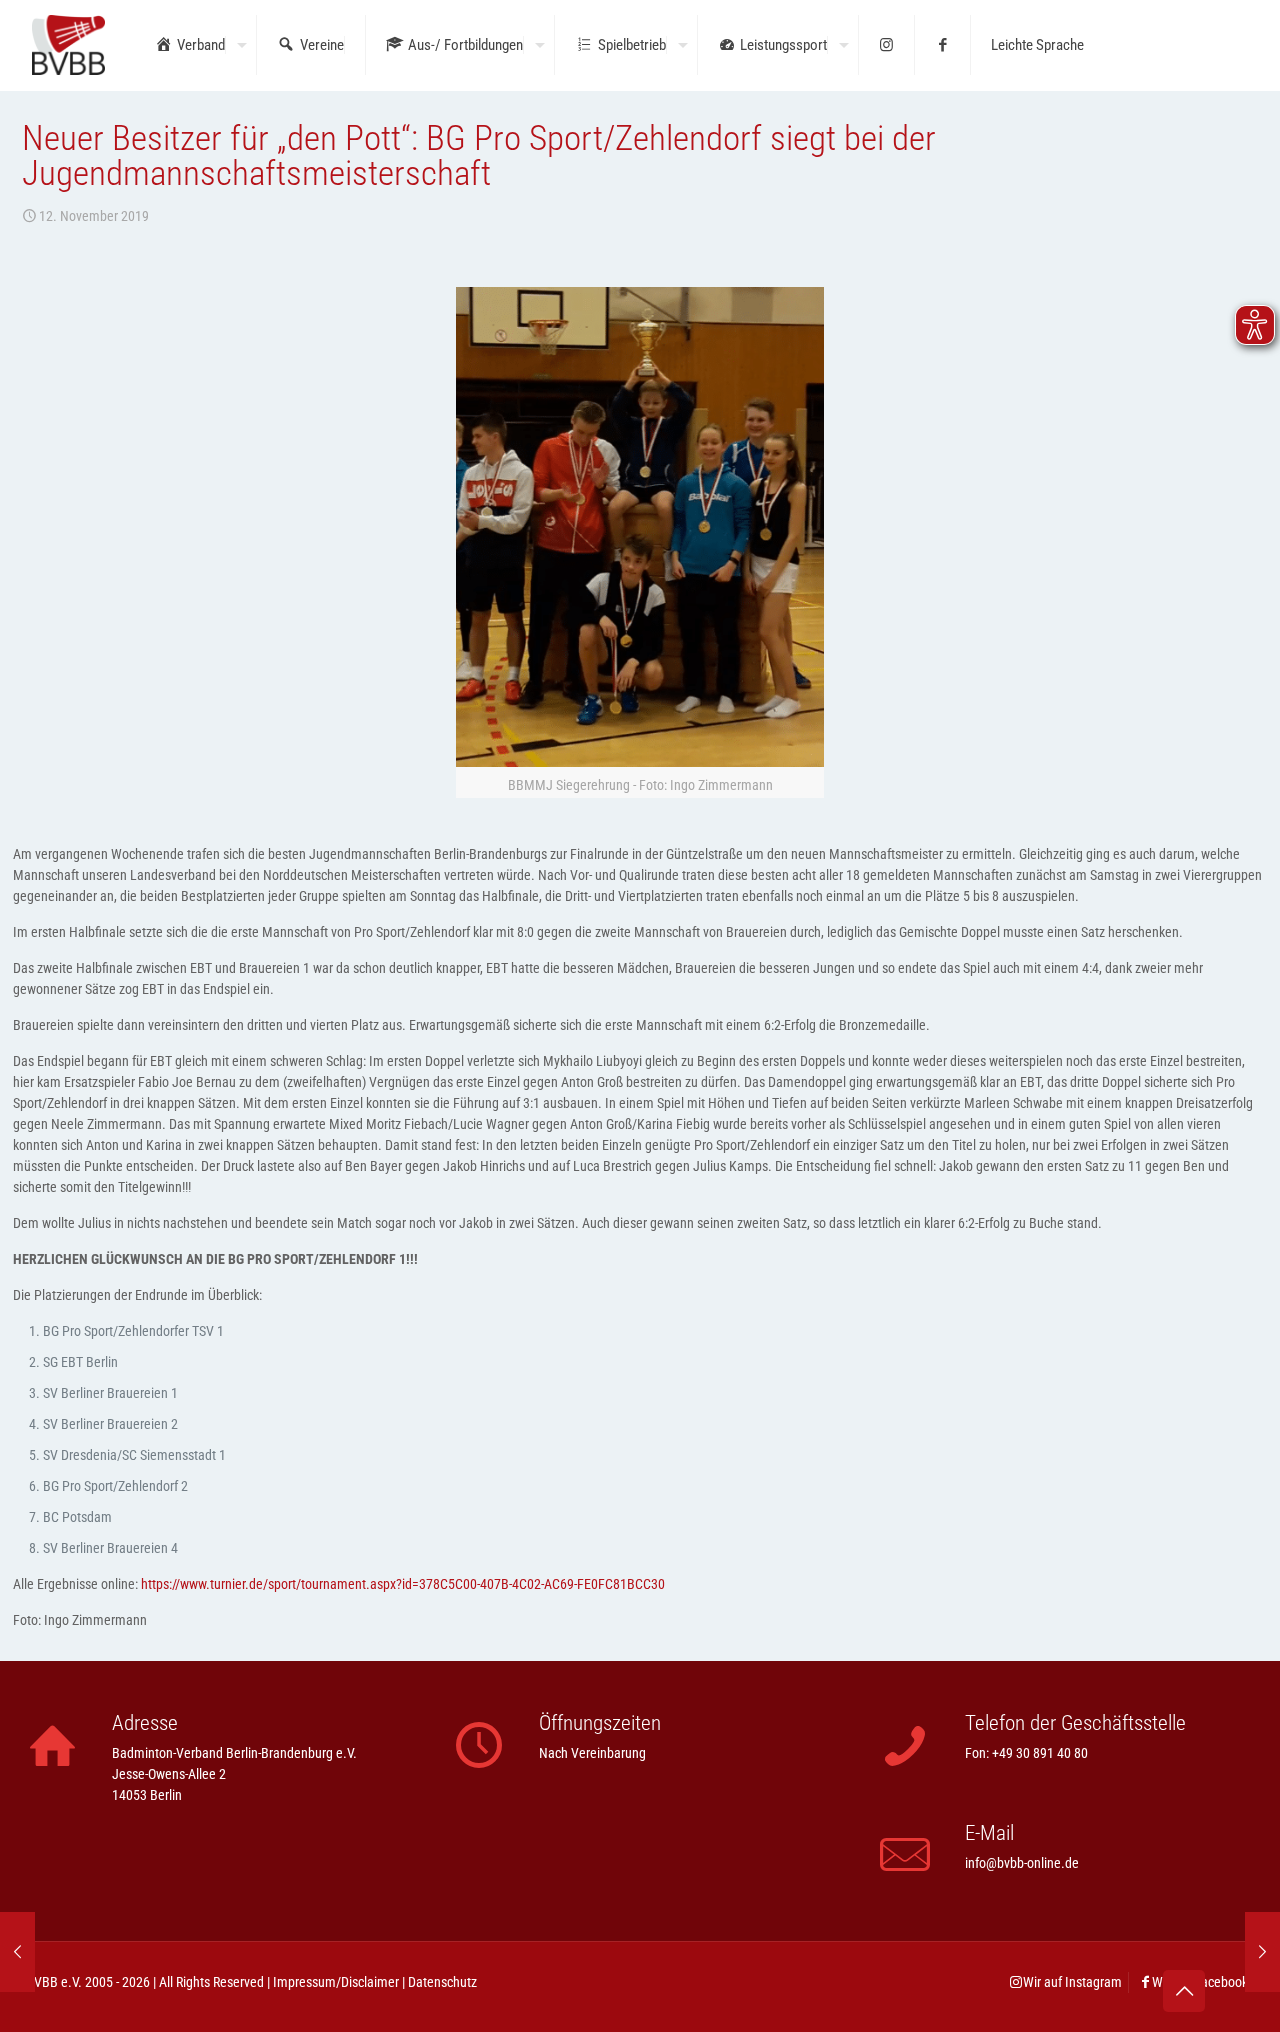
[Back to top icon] (1184, 1991)
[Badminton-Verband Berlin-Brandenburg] (68, 45)
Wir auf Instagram (1072, 1982)
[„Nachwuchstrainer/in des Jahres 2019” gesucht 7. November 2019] (17, 1952)
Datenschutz (442, 1982)
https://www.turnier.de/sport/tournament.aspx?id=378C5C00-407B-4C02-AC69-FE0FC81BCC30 (403, 1584)
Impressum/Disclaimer (336, 1982)
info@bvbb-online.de (1022, 1863)
